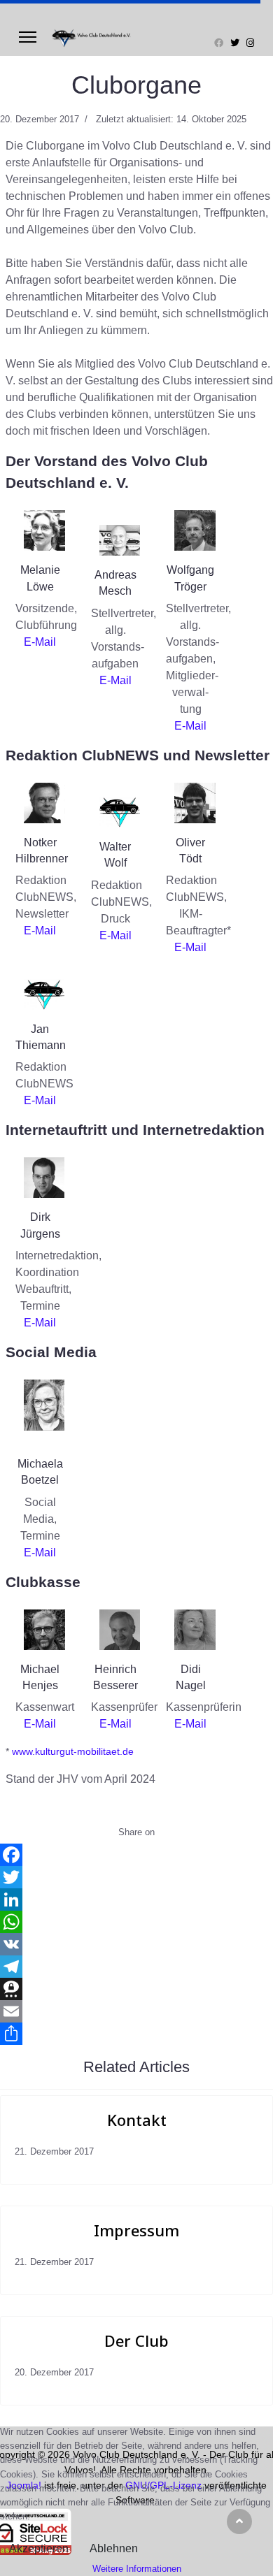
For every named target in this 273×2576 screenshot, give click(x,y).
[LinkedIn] (136, 1900)
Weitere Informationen (137, 2569)
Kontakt (137, 2120)
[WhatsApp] (136, 1922)
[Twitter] (235, 43)
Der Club (136, 2340)
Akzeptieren (39, 2548)
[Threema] (136, 1989)
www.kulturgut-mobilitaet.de (71, 1751)
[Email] (136, 2011)
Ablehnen (114, 2548)
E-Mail (40, 642)
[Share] (136, 2034)
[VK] (136, 1944)
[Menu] (28, 37)
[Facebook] (219, 43)
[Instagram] (250, 43)
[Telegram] (136, 1967)
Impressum (136, 2230)
